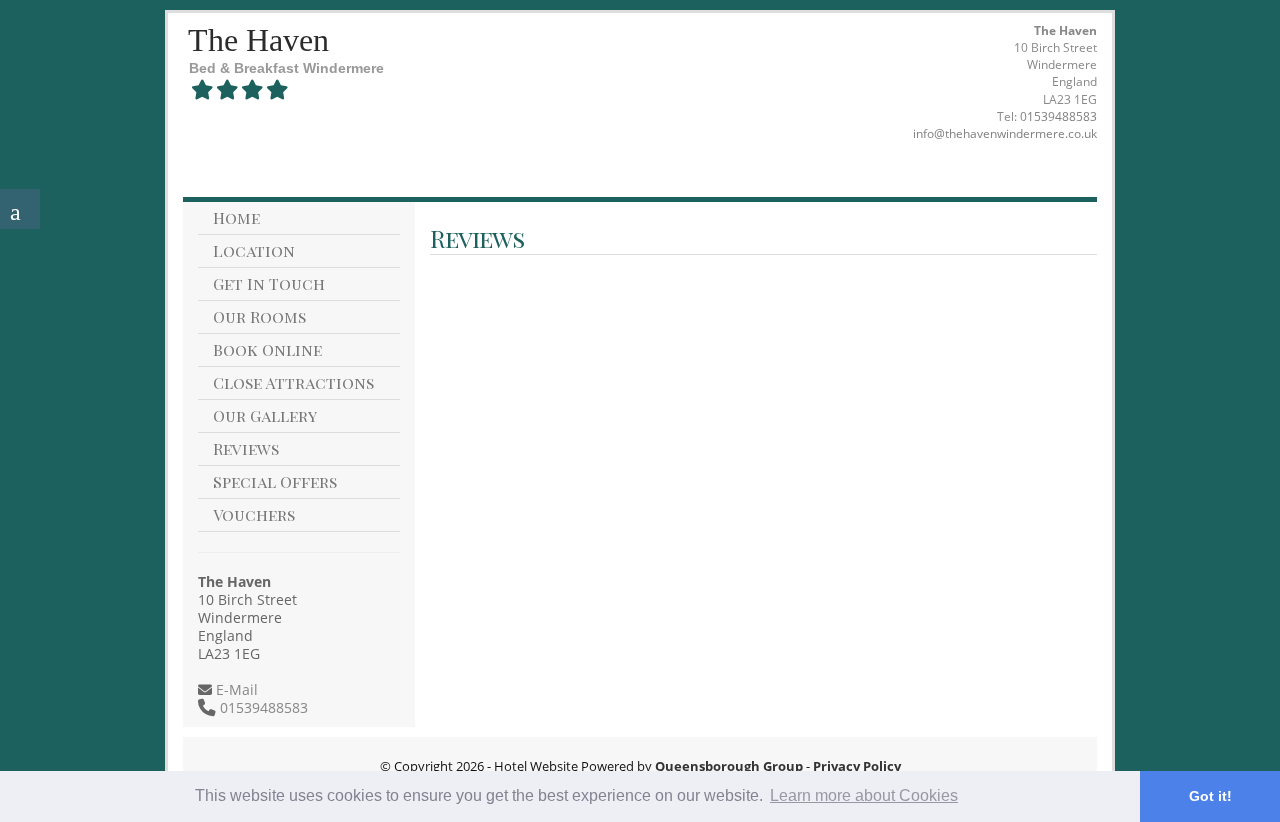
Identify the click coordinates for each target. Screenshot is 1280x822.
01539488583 (1058, 116)
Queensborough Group (729, 766)
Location (254, 250)
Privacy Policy (857, 766)
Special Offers (275, 481)
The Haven (258, 40)
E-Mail (235, 689)
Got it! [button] (1210, 796)
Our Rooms (259, 316)
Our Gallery (265, 415)
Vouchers (254, 514)
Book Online (267, 349)
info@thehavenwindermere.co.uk (1005, 133)
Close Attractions (293, 382)
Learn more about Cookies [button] (864, 795)
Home (236, 217)
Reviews (246, 448)
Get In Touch (269, 283)
